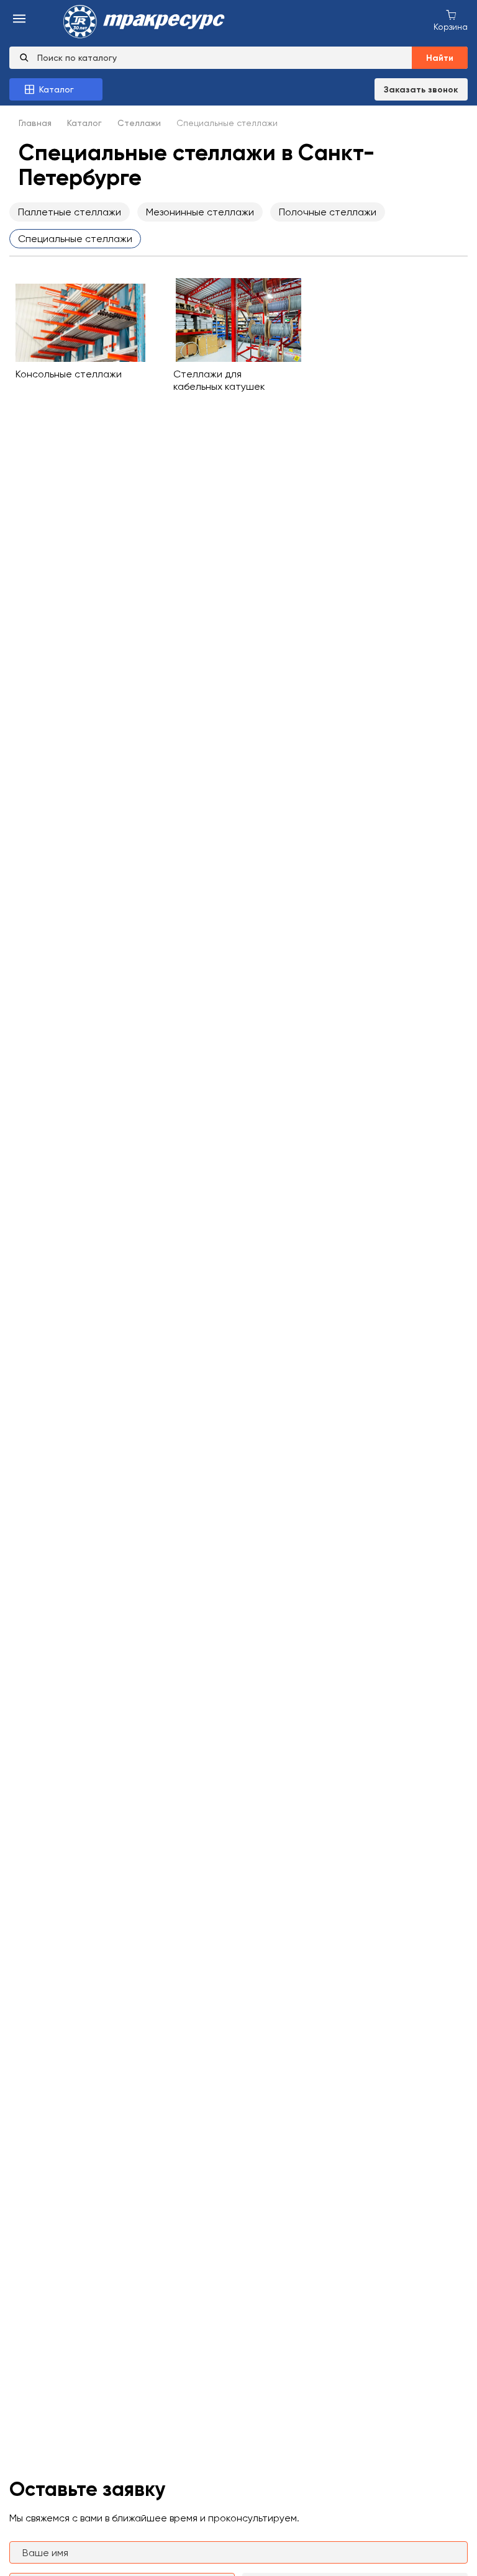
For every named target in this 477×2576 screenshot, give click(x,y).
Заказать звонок (421, 90)
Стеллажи (139, 123)
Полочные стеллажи (328, 212)
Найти (440, 58)
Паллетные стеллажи (70, 212)
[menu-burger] (19, 20)
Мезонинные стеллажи (200, 212)
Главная (35, 123)
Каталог (84, 123)
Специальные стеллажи (75, 239)
